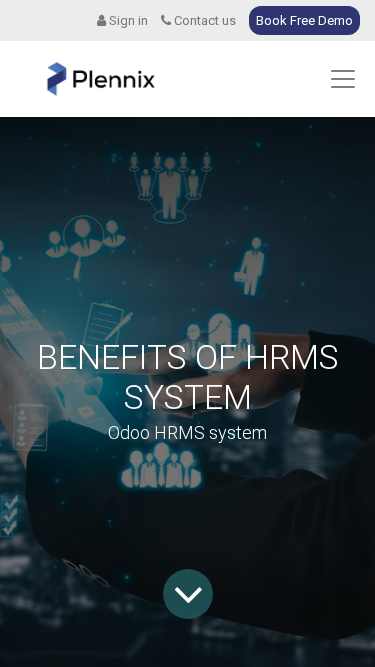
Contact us (203, 20)
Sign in (127, 20)
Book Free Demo (304, 20)
